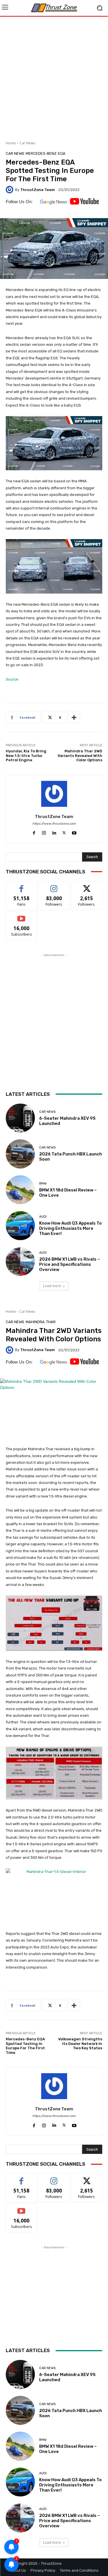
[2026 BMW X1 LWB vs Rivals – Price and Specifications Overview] (20, 1262)
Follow (54, 886)
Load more (52, 1286)
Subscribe (22, 916)
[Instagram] (44, 832)
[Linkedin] (54, 832)
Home (11, 143)
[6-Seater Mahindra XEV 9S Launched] (20, 1118)
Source (12, 679)
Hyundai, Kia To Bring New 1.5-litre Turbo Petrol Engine (26, 756)
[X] (64, 832)
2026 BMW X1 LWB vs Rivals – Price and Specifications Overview (70, 1264)
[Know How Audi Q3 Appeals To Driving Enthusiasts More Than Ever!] (20, 1226)
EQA (62, 153)
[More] (74, 717)
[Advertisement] (54, 77)
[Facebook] (34, 832)
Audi (43, 1217)
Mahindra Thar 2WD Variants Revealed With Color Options (80, 756)
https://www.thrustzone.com (54, 824)
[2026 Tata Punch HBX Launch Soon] (20, 1154)
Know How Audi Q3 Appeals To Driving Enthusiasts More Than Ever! (70, 1228)
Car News (27, 143)
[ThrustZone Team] (10, 190)
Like (21, 886)
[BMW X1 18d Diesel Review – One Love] (20, 1190)
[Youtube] (74, 832)
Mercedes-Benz (41, 153)
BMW (43, 1184)
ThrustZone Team (37, 190)
